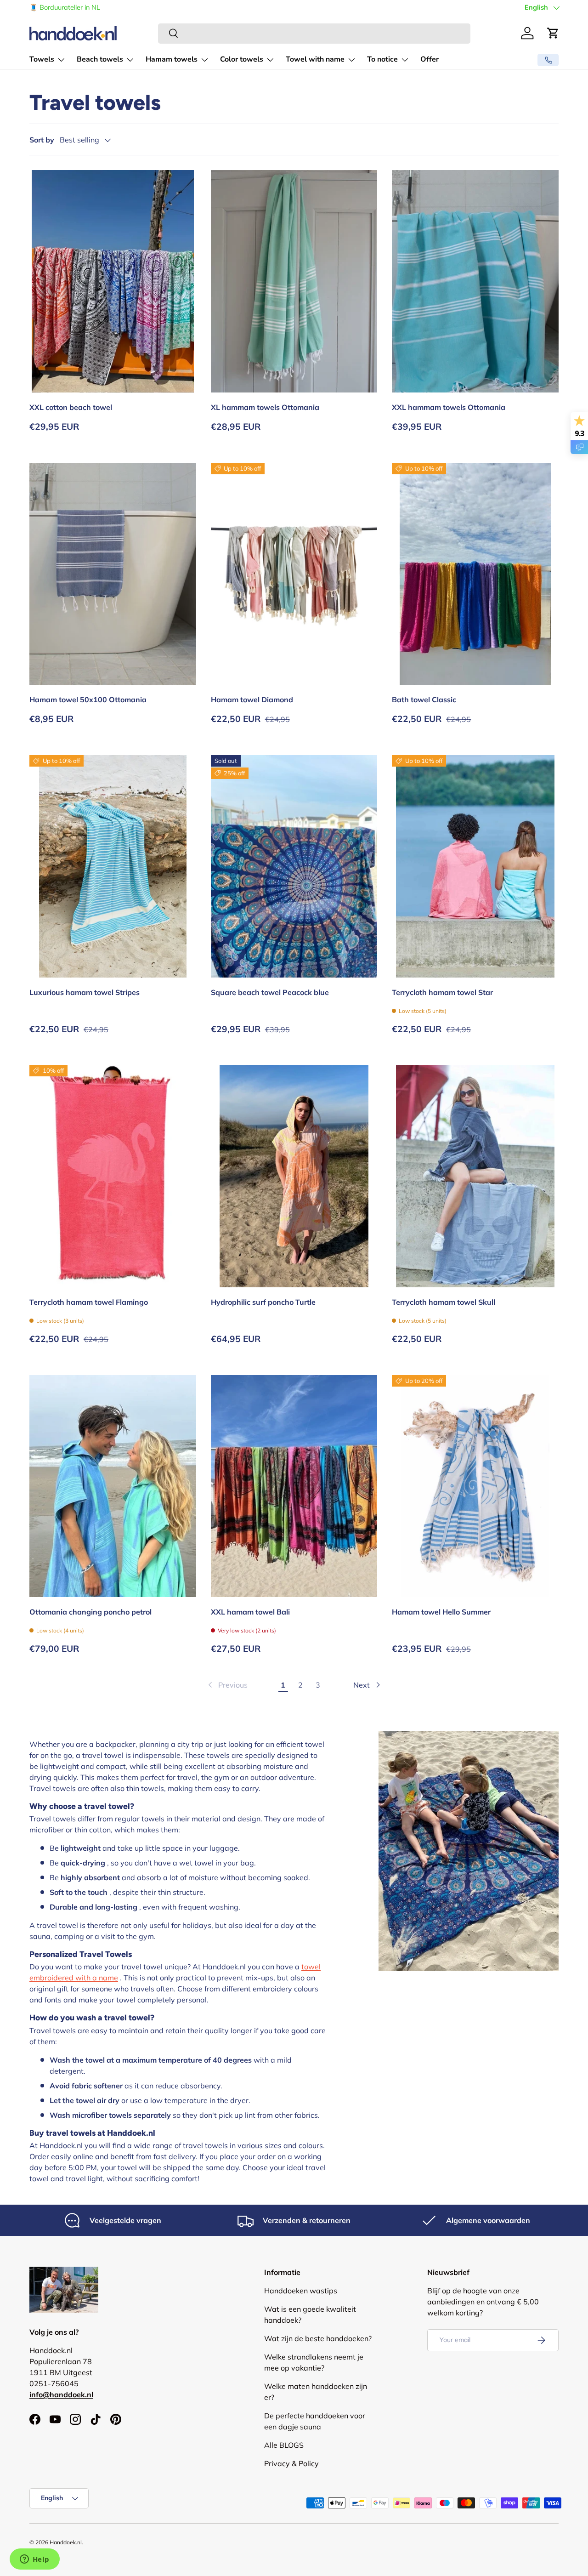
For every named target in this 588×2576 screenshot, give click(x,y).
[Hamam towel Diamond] (294, 574)
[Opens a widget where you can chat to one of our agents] (34, 2560)
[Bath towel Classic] (475, 574)
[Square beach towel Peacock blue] (294, 866)
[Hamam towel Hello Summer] (475, 1486)
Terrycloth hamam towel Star (442, 992)
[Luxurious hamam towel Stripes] (113, 866)
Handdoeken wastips (301, 2291)
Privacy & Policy (291, 2463)
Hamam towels (172, 59)
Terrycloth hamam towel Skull (444, 1302)
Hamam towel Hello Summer (441, 1612)
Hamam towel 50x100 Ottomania (88, 699)
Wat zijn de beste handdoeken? (318, 2338)
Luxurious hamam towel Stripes (85, 992)
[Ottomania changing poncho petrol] (113, 1486)
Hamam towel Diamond (252, 699)
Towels (42, 59)
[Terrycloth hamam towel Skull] (475, 1176)
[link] (227, 1685)
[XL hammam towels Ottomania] (294, 281)
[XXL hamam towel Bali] (294, 1486)
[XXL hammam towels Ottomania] (475, 281)
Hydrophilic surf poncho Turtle (263, 1302)
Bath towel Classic (424, 699)
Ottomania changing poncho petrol (90, 1612)
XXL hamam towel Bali (250, 1612)
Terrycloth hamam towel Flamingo (89, 1302)
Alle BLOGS (284, 2445)
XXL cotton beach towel (71, 407)
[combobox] (314, 33)
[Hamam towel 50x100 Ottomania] (113, 574)
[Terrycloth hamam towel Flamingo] (113, 1176)
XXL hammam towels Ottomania (449, 407)
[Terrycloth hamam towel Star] (475, 866)
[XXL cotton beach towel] (113, 281)
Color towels (242, 59)
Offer (430, 59)
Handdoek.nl (66, 2542)
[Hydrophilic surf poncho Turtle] (294, 1176)
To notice (382, 59)
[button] (553, 33)
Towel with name (315, 59)
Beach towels (100, 59)
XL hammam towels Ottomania (265, 407)
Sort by (42, 140)
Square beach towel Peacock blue (270, 992)
